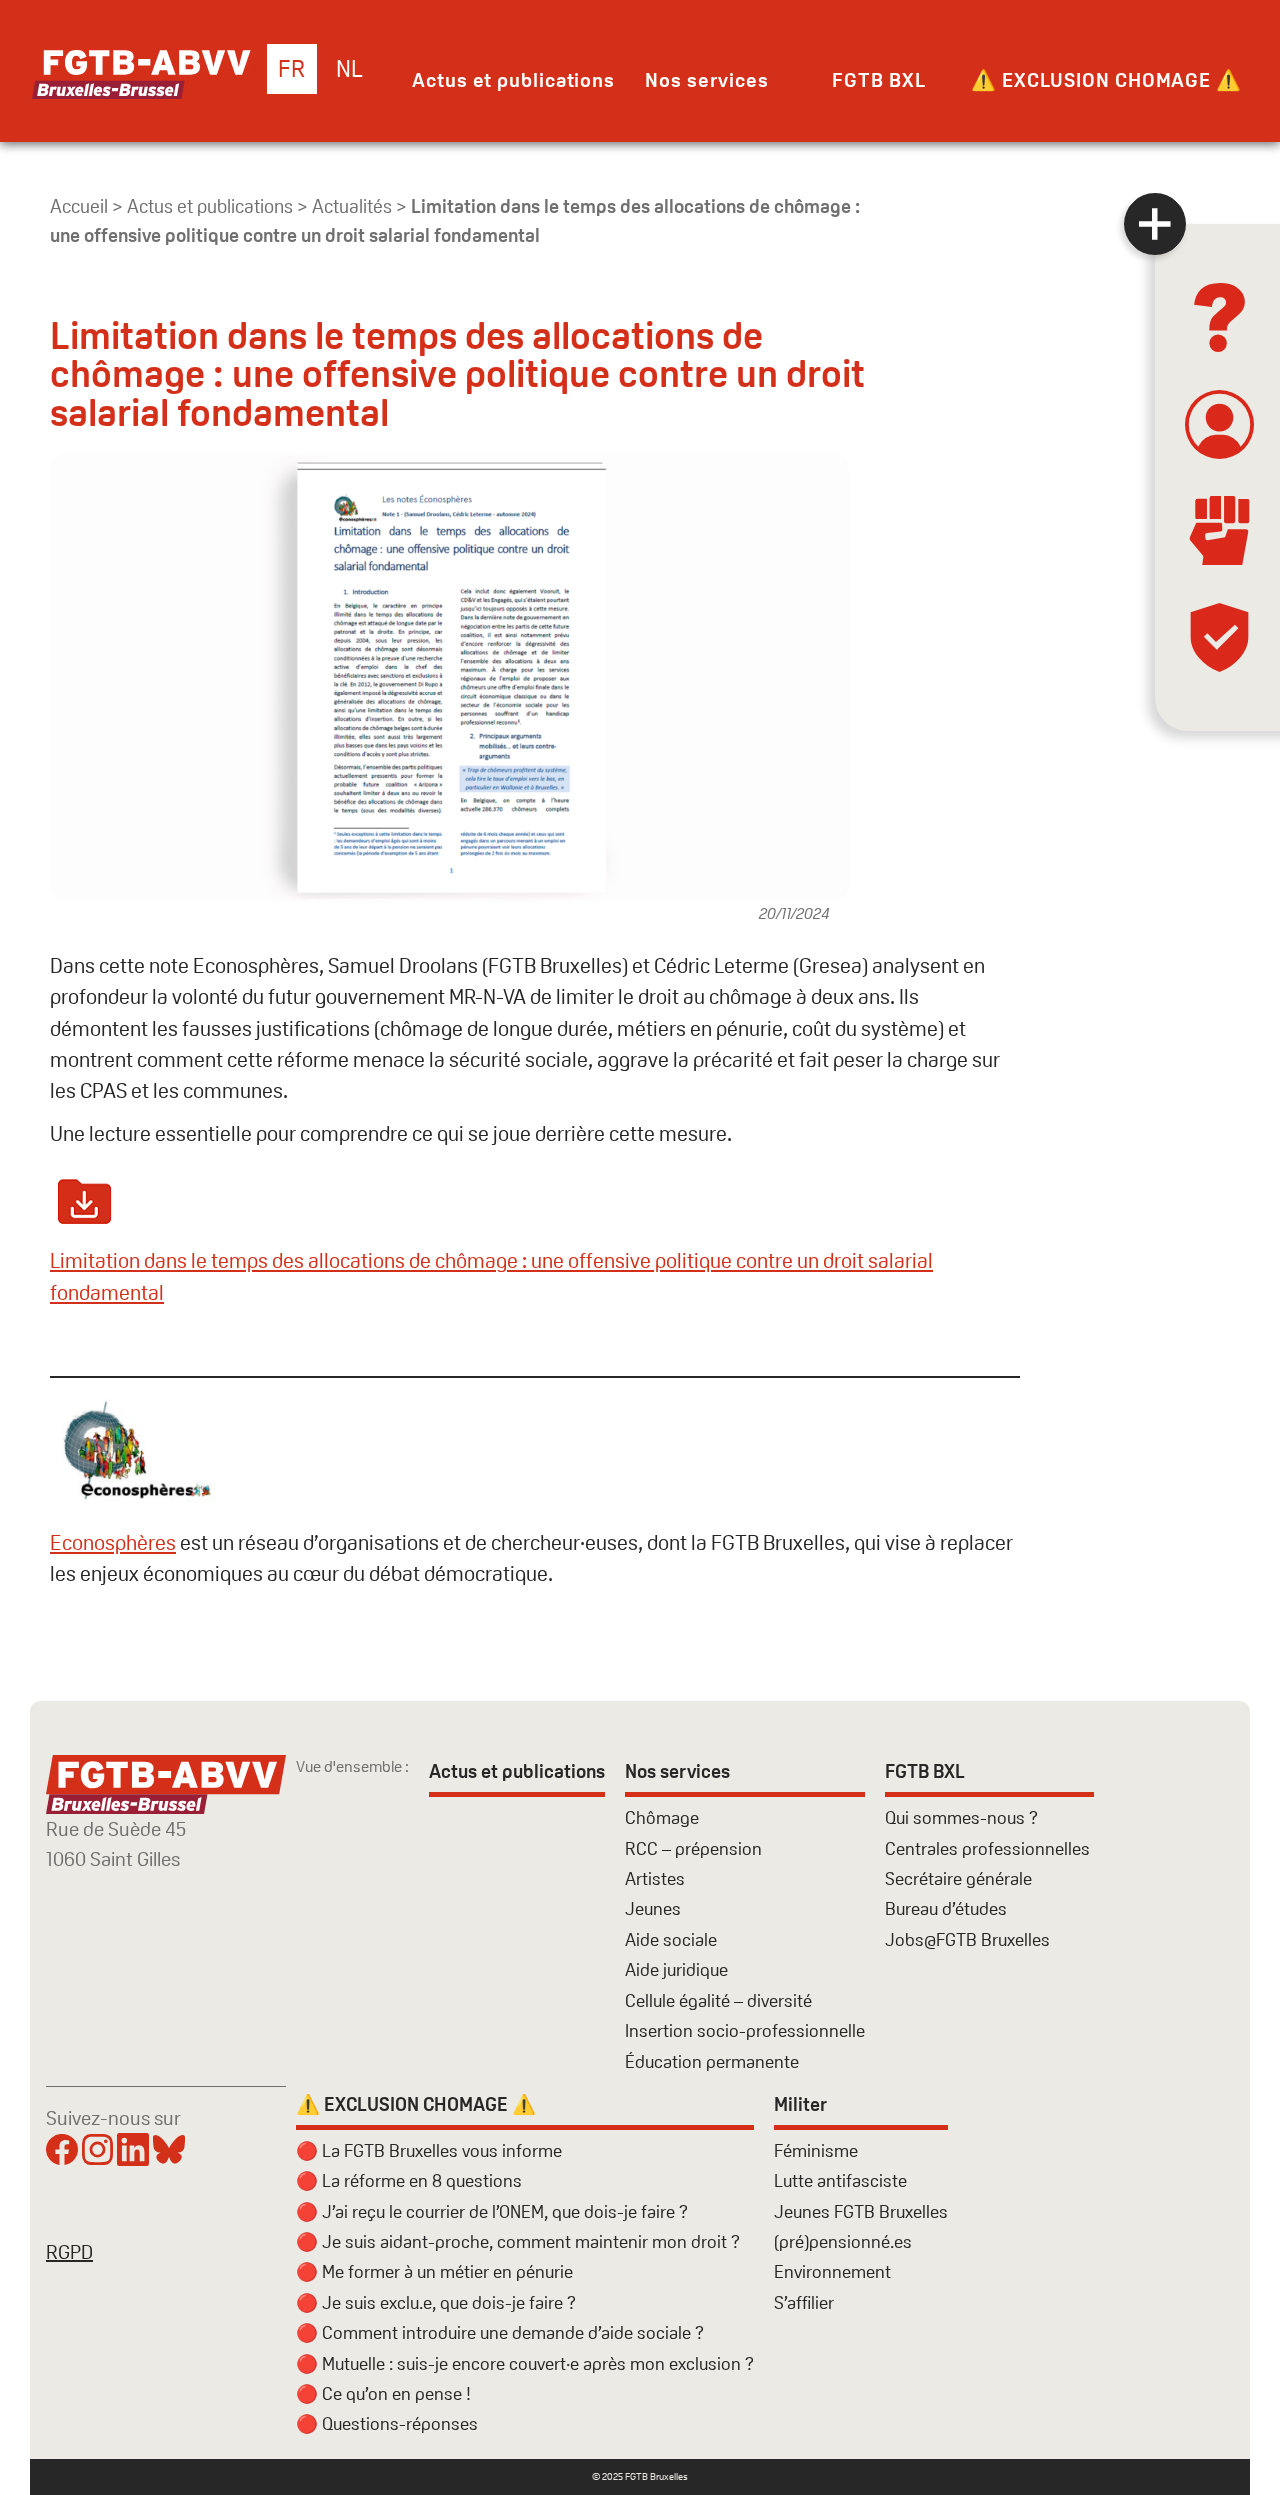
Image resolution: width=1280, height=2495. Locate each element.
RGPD (69, 2252)
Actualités (352, 206)
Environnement (832, 2271)
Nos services (707, 80)
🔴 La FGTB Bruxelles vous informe (429, 2150)
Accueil (79, 206)
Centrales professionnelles (989, 1848)
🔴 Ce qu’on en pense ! (383, 2393)
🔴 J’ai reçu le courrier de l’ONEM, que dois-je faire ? (492, 2211)
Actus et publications (513, 80)
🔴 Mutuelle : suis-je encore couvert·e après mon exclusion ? (525, 2363)
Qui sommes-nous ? (961, 1817)
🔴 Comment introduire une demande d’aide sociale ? (500, 2332)
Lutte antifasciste (840, 2180)
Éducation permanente (712, 2061)
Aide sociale (671, 1939)
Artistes (655, 1878)
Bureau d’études (946, 1908)
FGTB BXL (878, 80)
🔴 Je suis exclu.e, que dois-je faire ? (436, 2302)
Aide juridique (676, 1969)
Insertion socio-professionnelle (745, 2030)
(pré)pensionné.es (843, 2241)
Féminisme (816, 2150)
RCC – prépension (693, 1848)
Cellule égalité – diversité (718, 2000)
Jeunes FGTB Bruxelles (861, 2211)
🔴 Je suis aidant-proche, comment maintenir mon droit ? (518, 2241)
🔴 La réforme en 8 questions (409, 2180)
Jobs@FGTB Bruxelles (967, 1939)
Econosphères (113, 1542)
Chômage (662, 1817)
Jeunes (653, 1908)
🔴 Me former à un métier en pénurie (434, 2271)
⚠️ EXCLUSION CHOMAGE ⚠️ (1106, 80)
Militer (800, 2104)
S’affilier (804, 2302)
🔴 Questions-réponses (387, 2423)
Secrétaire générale (958, 1878)
